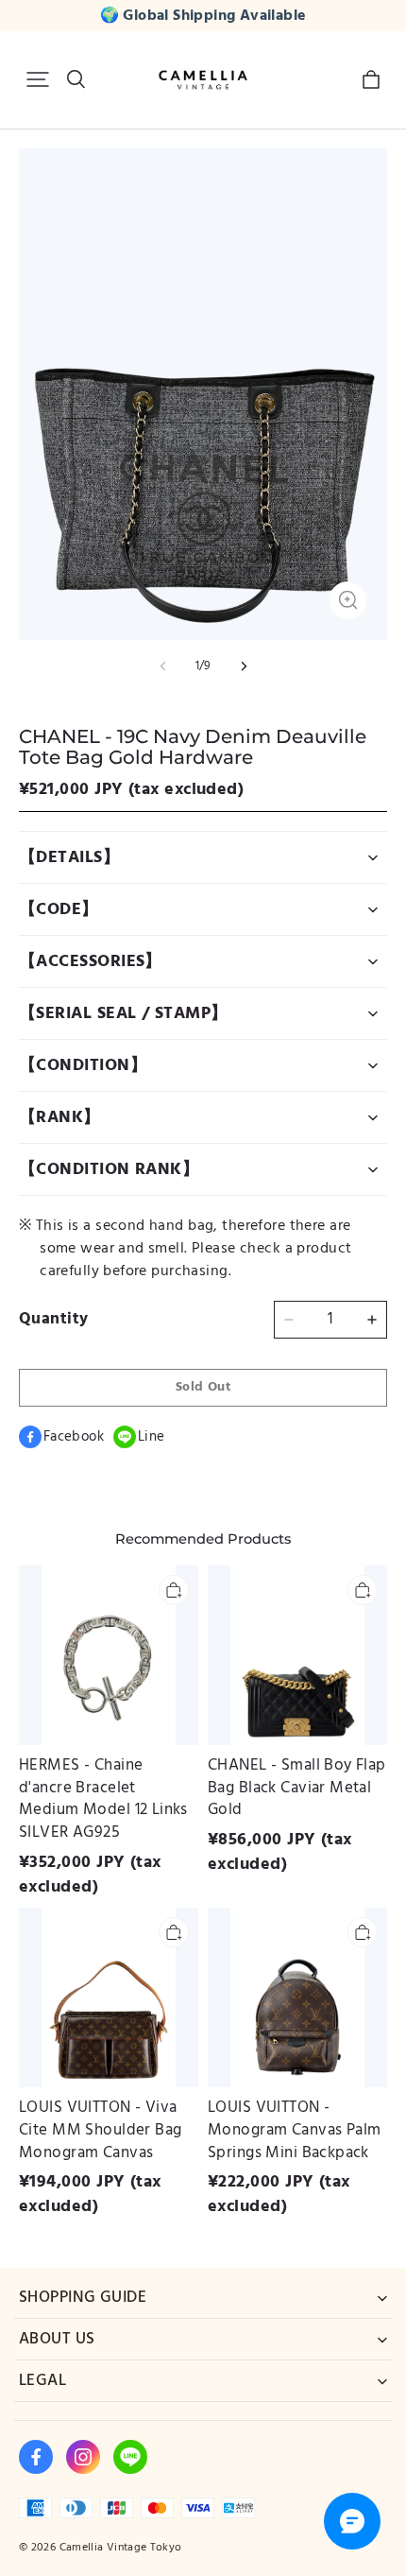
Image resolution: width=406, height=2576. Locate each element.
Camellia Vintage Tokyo (121, 2547)
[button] (38, 79)
